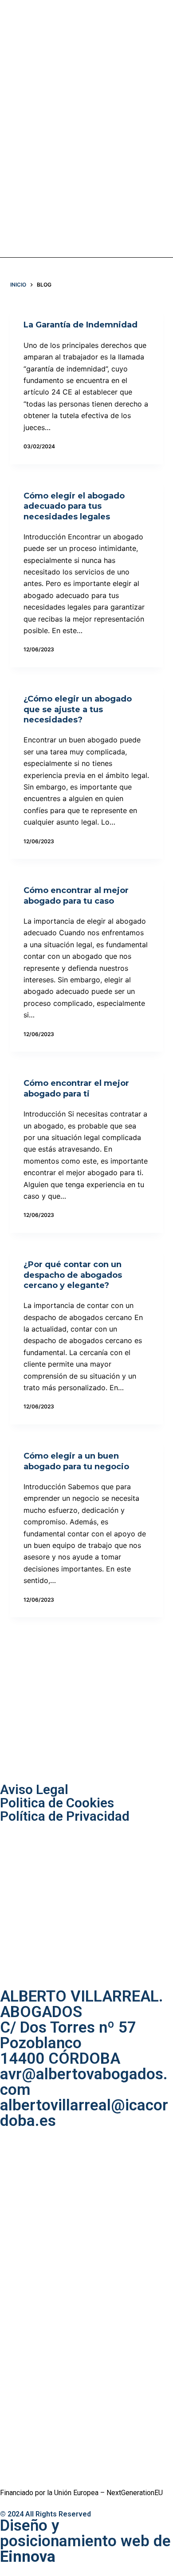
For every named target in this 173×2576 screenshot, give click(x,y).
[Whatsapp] (158, 127)
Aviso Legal (34, 1789)
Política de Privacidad (65, 1816)
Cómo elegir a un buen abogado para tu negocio (76, 1461)
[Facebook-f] (130, 127)
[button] (94, 129)
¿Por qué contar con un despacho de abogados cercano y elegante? (73, 1275)
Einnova (28, 2557)
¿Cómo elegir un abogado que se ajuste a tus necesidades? (78, 709)
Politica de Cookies (57, 1803)
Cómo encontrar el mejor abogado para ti (76, 1088)
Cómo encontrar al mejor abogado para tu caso (76, 895)
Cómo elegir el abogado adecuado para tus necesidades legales (74, 506)
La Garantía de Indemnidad (81, 325)
